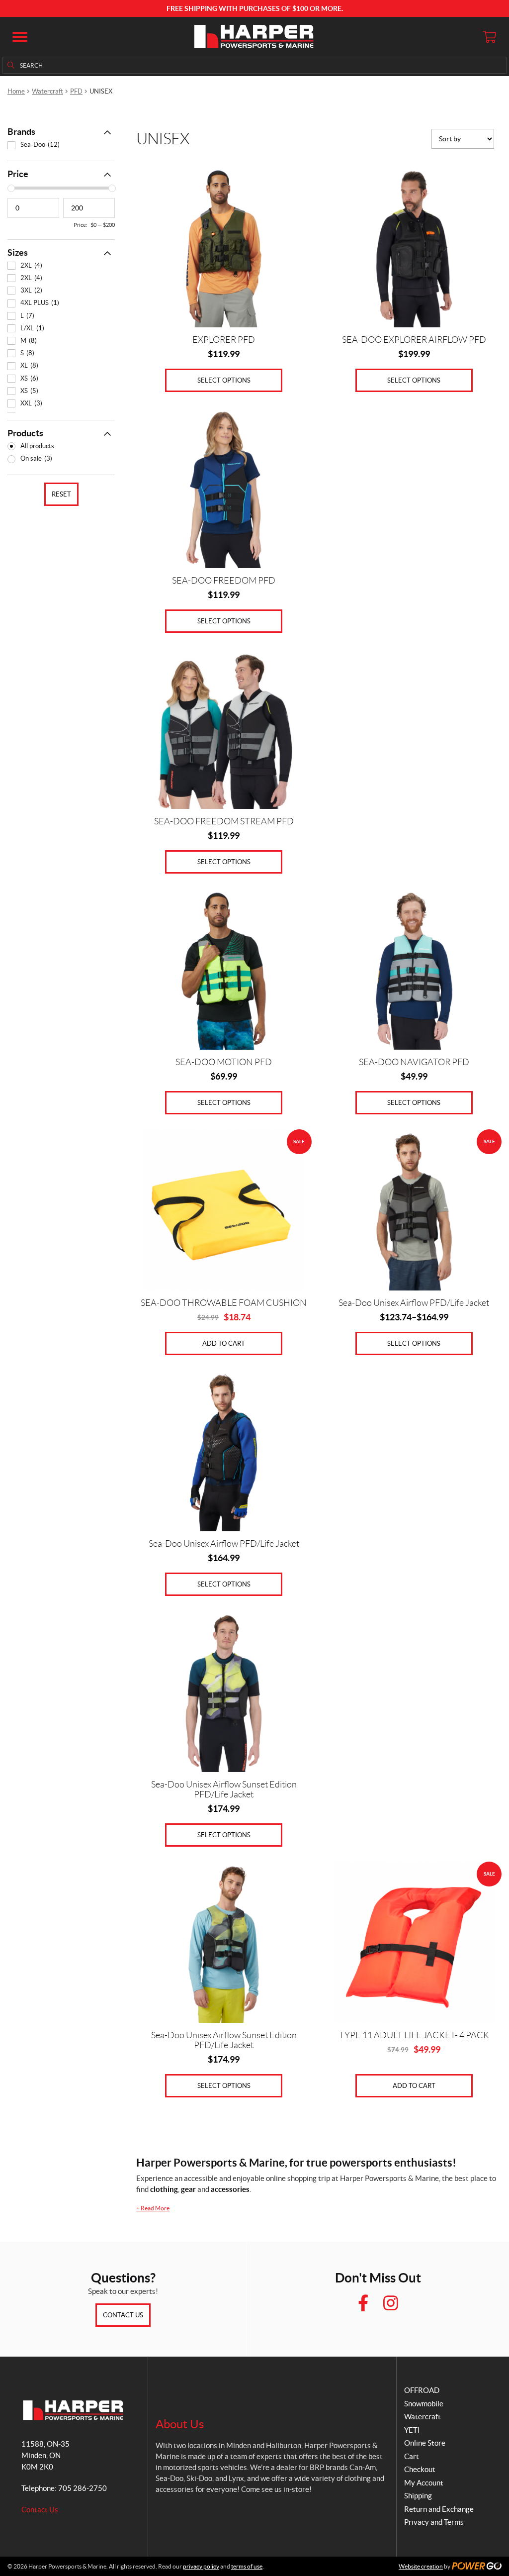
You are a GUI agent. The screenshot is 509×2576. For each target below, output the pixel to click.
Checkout (420, 2469)
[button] (20, 37)
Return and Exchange (439, 2509)
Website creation (421, 2566)
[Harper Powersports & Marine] (254, 37)
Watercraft (47, 91)
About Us (180, 2424)
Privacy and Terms (434, 2522)
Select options (224, 380)
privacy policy (201, 2566)
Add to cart (224, 1343)
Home (16, 91)
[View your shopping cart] (489, 37)
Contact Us (123, 2315)
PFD (76, 91)
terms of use (247, 2566)
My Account (424, 2483)
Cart (412, 2456)
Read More (153, 2208)
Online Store (425, 2443)
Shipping (418, 2496)
